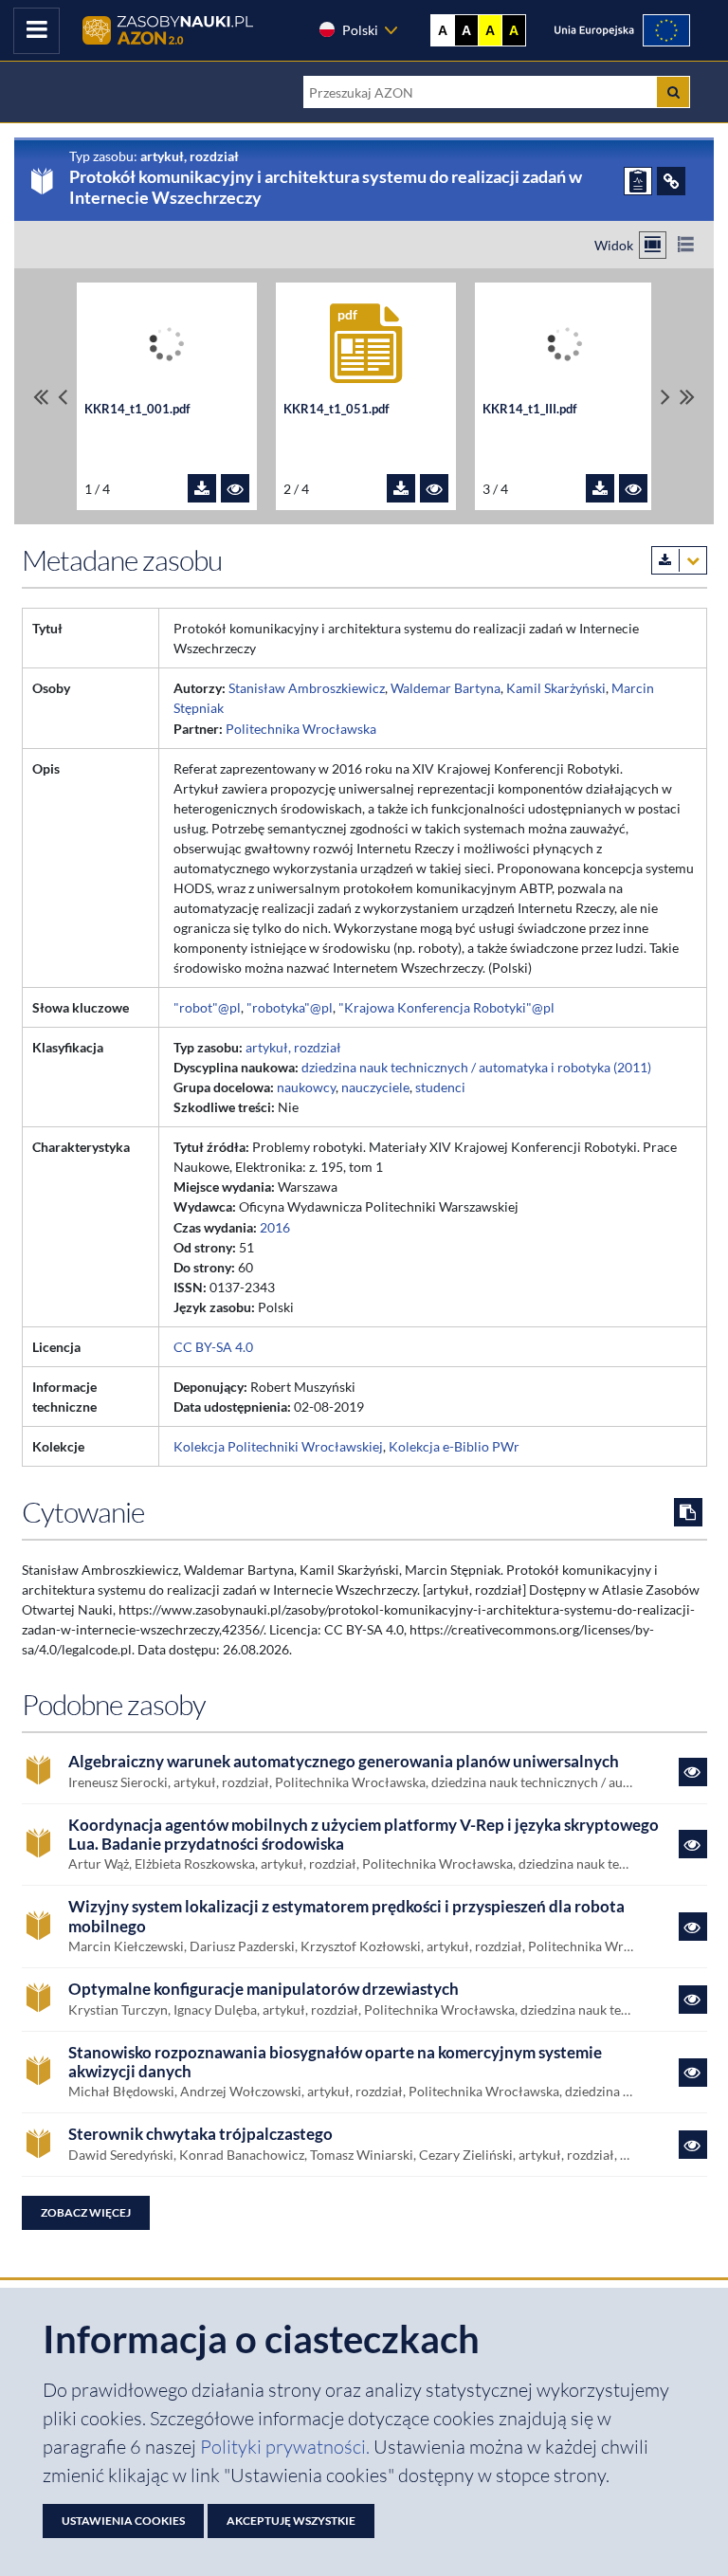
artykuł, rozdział (293, 1047)
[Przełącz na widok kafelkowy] (653, 245)
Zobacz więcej (86, 2212)
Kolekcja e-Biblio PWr (454, 1446)
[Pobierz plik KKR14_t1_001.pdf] (202, 488)
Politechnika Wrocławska (301, 729)
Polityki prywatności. (287, 2447)
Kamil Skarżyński (556, 688)
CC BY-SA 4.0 (213, 1347)
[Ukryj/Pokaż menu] (36, 31)
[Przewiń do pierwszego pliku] (41, 397)
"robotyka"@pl (290, 1007)
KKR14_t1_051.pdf (337, 409)
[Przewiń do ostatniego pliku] (687, 397)
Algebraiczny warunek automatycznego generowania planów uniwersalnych (344, 1762)
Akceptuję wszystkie (291, 2521)
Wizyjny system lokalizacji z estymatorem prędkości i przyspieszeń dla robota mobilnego (346, 1916)
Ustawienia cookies (123, 2521)
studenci (440, 1087)
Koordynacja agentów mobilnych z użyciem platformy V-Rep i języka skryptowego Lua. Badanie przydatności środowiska (364, 1835)
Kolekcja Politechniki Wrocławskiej (278, 1446)
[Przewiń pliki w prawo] (665, 397)
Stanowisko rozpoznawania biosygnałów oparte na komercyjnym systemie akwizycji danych (335, 2062)
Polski (360, 30)
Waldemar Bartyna (446, 688)
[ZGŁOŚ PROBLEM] (638, 181)
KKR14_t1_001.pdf (137, 409)
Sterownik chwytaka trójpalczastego (200, 2134)
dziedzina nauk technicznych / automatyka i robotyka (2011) (476, 1067)
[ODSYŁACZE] (671, 181)
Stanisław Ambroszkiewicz (307, 688)
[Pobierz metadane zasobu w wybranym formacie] (679, 560)
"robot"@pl (207, 1007)
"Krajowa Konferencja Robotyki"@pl (446, 1007)
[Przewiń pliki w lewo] (63, 397)
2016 (275, 1227)
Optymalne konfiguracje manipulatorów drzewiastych (264, 1989)
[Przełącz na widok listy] (686, 245)
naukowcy (306, 1087)
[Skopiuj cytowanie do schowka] (688, 1512)
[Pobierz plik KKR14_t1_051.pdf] (401, 488)
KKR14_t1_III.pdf (530, 409)
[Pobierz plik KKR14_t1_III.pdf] (600, 488)
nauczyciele (375, 1087)
